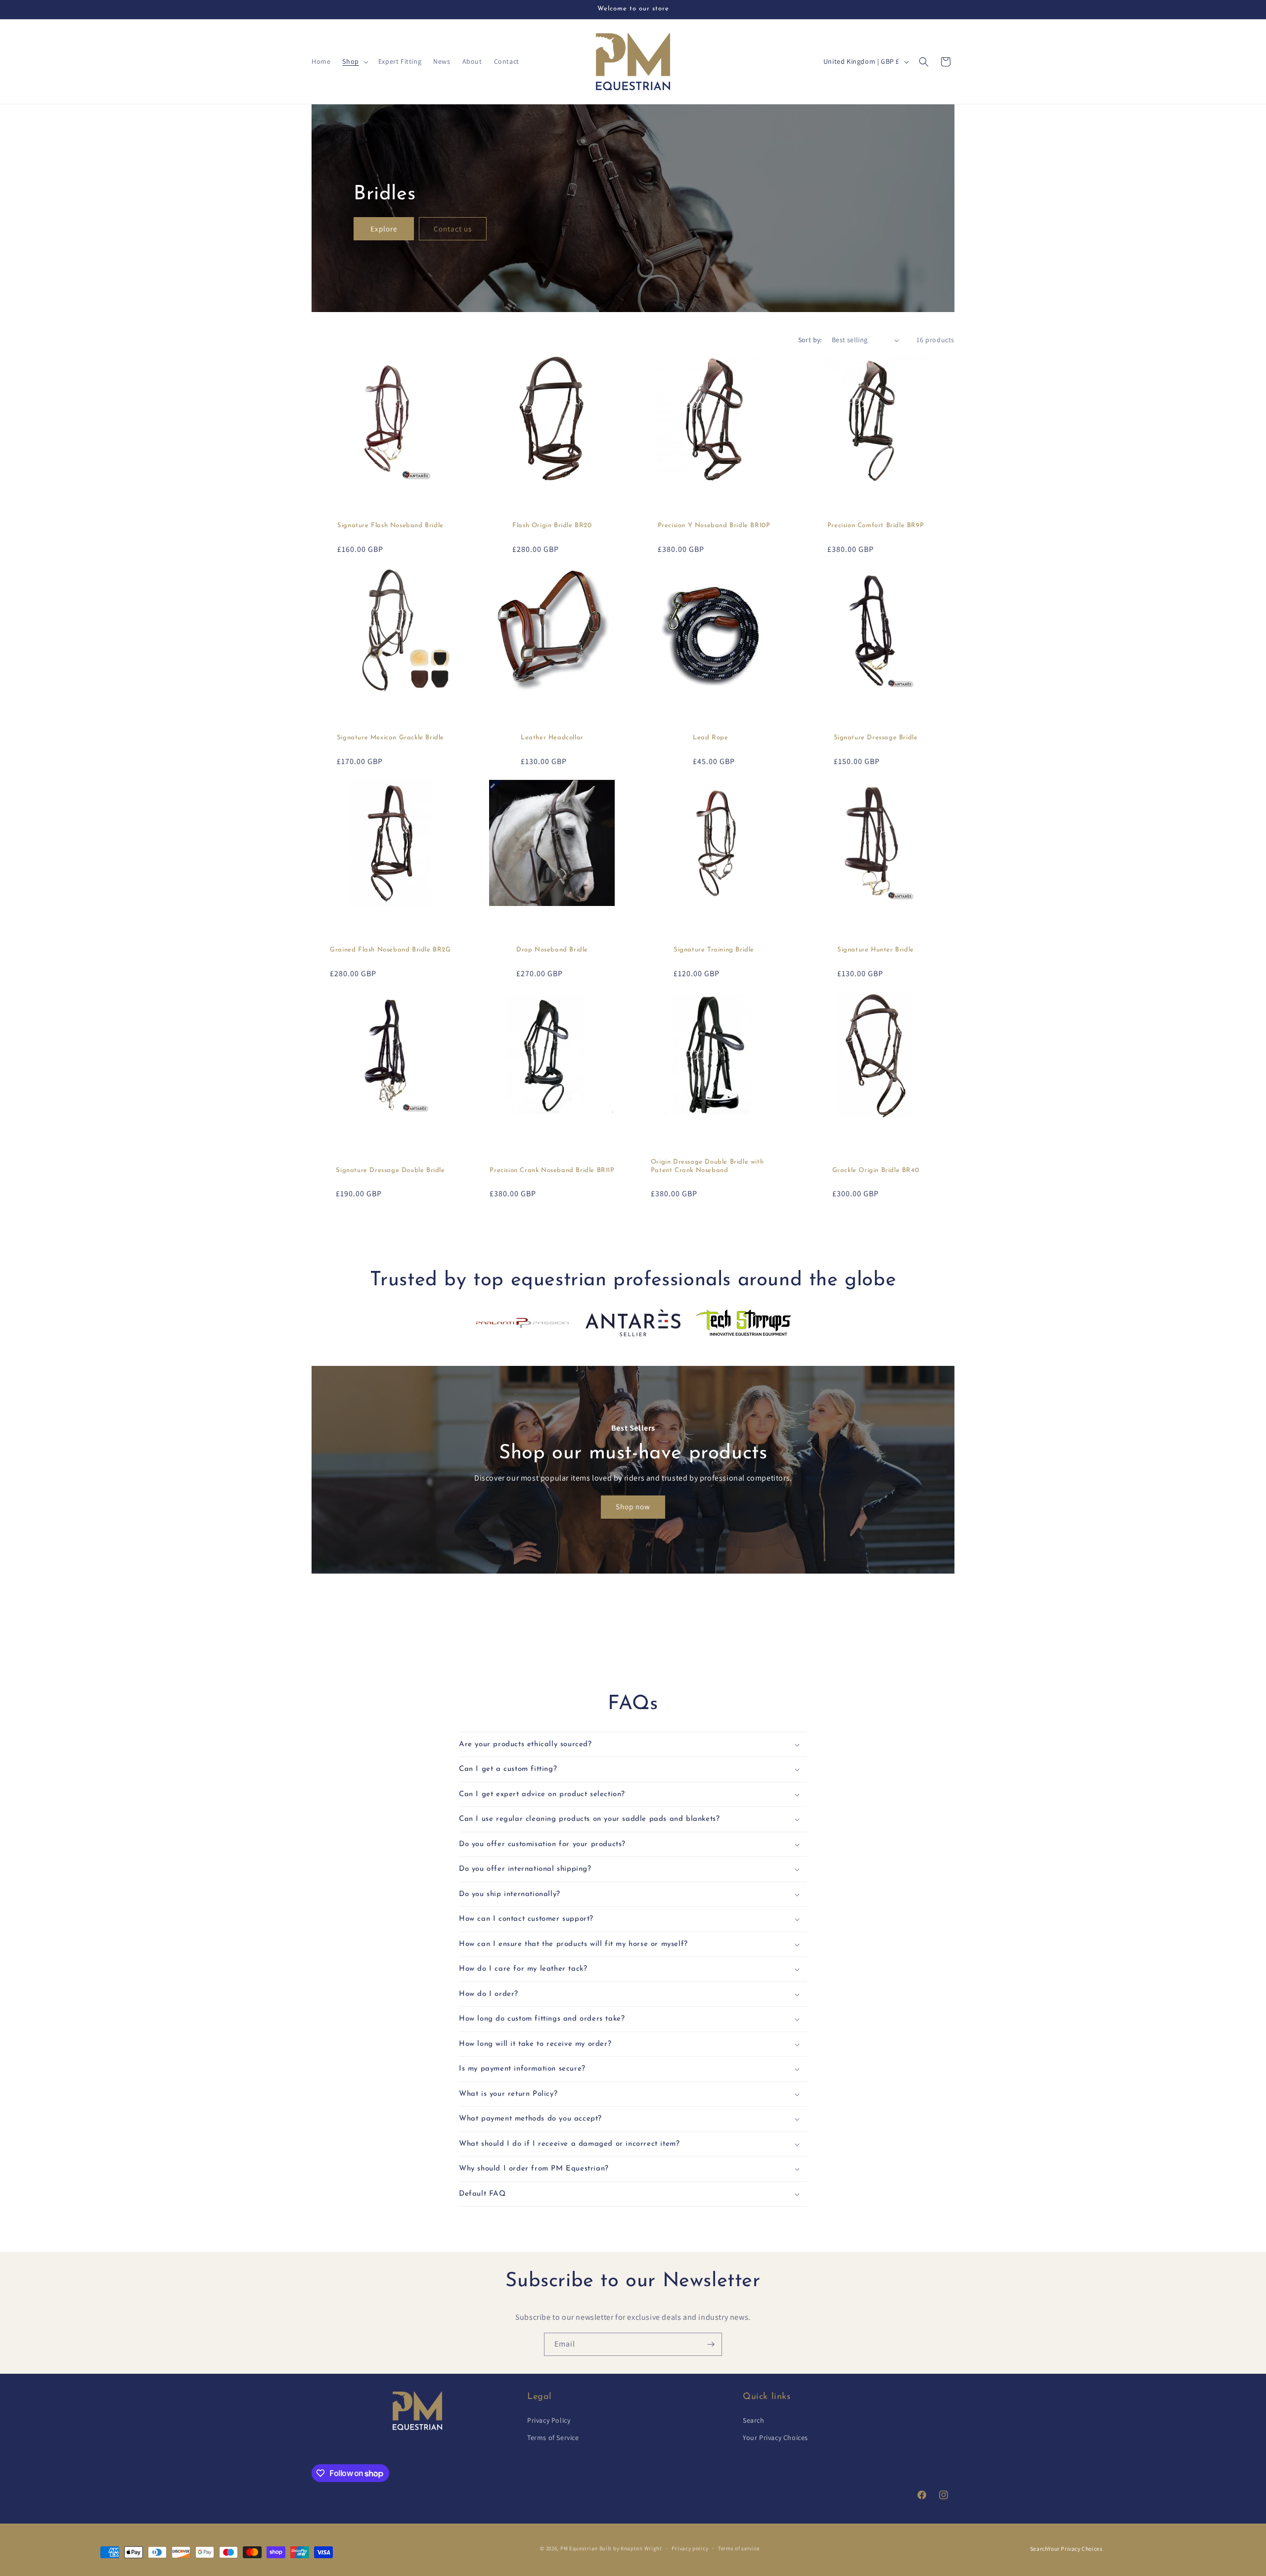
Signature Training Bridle (714, 950)
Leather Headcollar (552, 738)
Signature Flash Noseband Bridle (390, 525)
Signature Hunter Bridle (876, 950)
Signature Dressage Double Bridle (390, 1170)
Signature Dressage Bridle (876, 738)
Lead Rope (710, 738)
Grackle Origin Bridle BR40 (876, 1170)
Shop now (633, 1507)
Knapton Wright (641, 2548)
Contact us (453, 228)
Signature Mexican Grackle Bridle (390, 738)
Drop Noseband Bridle (552, 950)
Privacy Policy (549, 2420)
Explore (384, 228)
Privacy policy (690, 2548)
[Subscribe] (711, 2344)
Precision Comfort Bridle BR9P (876, 525)
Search (754, 2420)
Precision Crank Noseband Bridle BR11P (552, 1170)
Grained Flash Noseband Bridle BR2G (390, 950)
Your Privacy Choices (775, 2438)
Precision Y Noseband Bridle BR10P (714, 525)
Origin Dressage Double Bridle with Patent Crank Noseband (707, 1166)
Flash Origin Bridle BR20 (552, 525)
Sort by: (810, 340)
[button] (354, 61)
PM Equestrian (579, 2548)
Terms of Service (553, 2438)
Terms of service (739, 2548)
